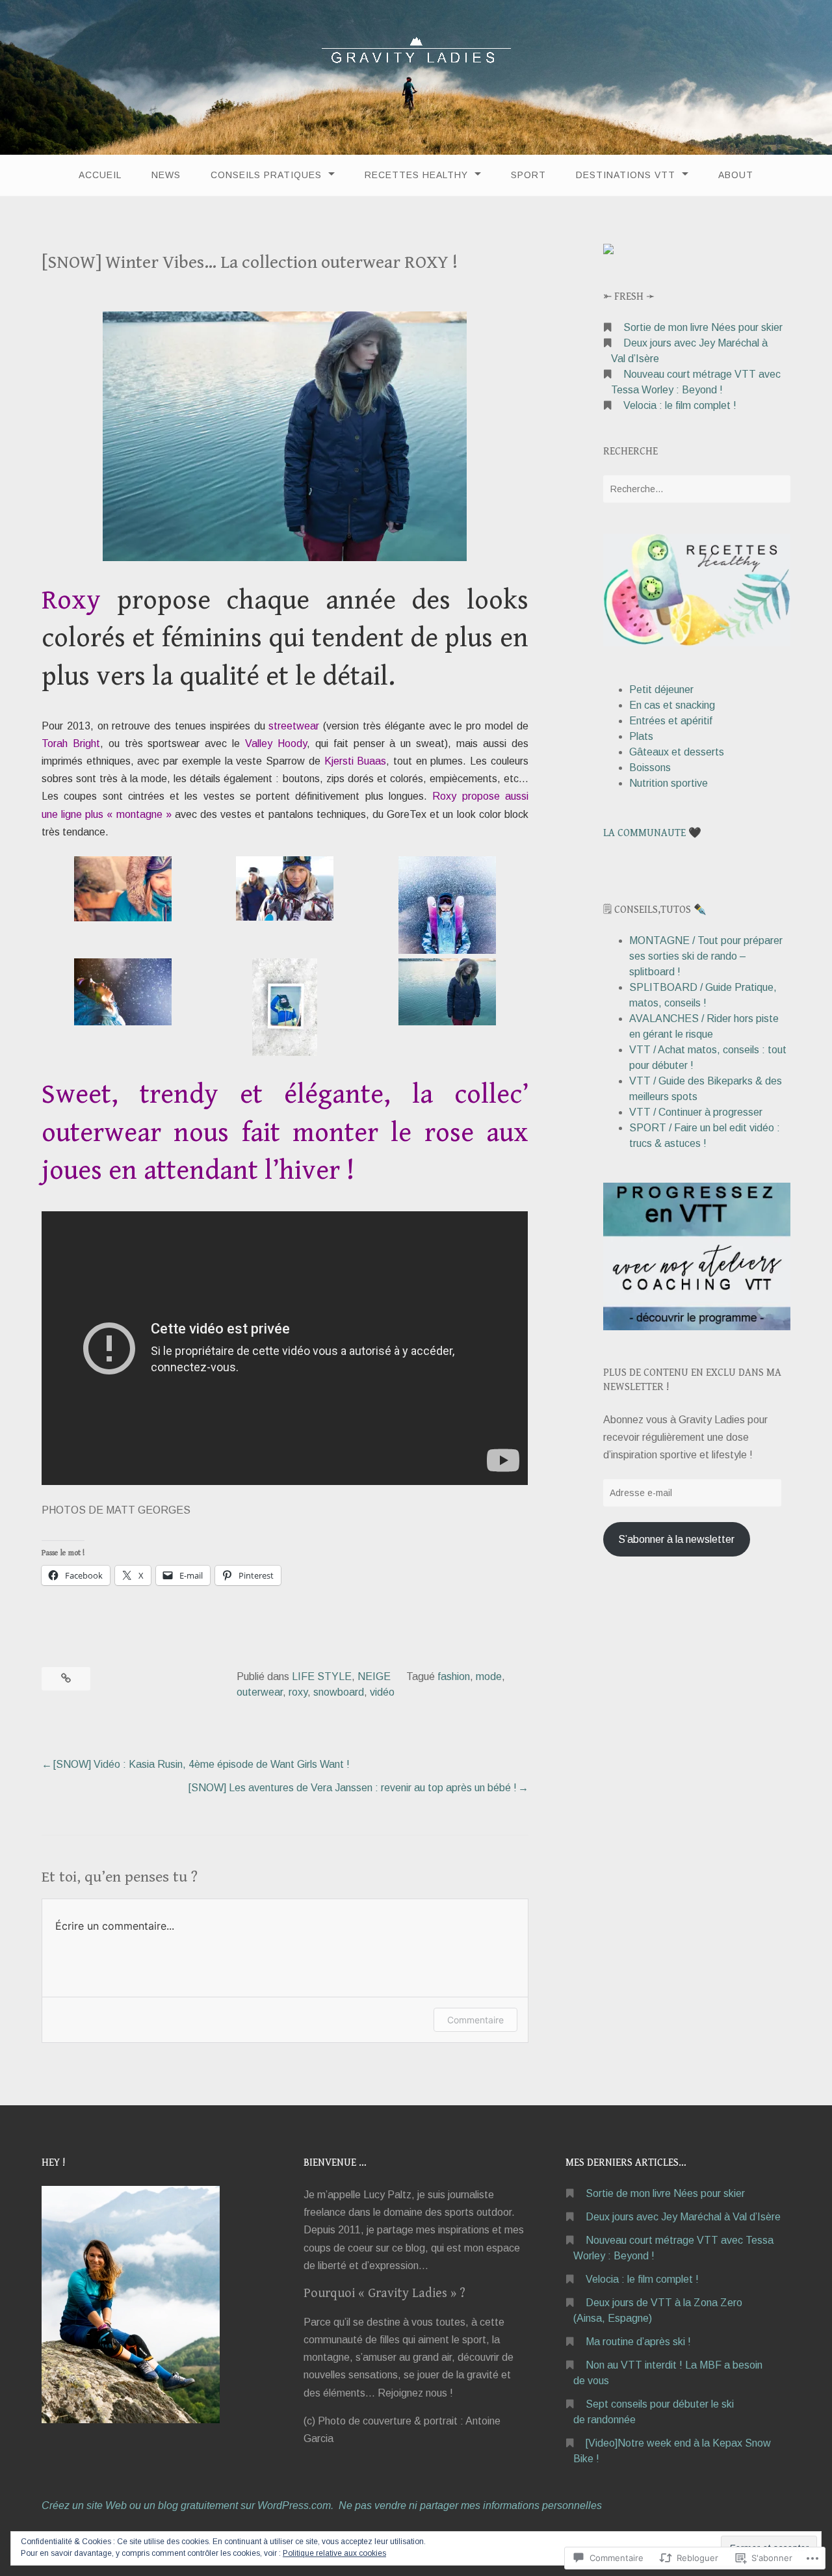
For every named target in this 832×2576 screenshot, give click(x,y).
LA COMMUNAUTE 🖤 (652, 833)
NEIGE (374, 1676)
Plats (641, 736)
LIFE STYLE (322, 1676)
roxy (298, 1692)
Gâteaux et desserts (677, 752)
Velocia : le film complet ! (680, 405)
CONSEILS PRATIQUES (266, 175)
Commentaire (475, 2020)
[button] (123, 891)
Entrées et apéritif (671, 721)
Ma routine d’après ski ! (638, 2342)
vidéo (382, 1692)
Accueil (100, 175)
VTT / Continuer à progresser (696, 1112)
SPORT (528, 175)
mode (489, 1676)
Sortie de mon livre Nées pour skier (703, 327)
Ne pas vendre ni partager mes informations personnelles (470, 2505)
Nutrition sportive (669, 783)
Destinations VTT (626, 175)
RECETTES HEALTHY (416, 175)
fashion (454, 1676)
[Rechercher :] (697, 489)
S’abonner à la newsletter (676, 1539)
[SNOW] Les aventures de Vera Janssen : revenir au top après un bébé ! (353, 1788)
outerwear (260, 1692)
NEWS (166, 175)
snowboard (339, 1692)
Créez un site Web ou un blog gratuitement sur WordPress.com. (188, 2505)
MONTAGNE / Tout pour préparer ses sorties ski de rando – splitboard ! (706, 956)
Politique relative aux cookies (334, 2553)
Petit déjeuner (661, 690)
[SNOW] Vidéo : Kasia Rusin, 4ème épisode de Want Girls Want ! (201, 1764)
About (736, 175)
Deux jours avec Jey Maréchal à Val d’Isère (683, 2217)
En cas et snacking (672, 705)
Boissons (650, 768)
